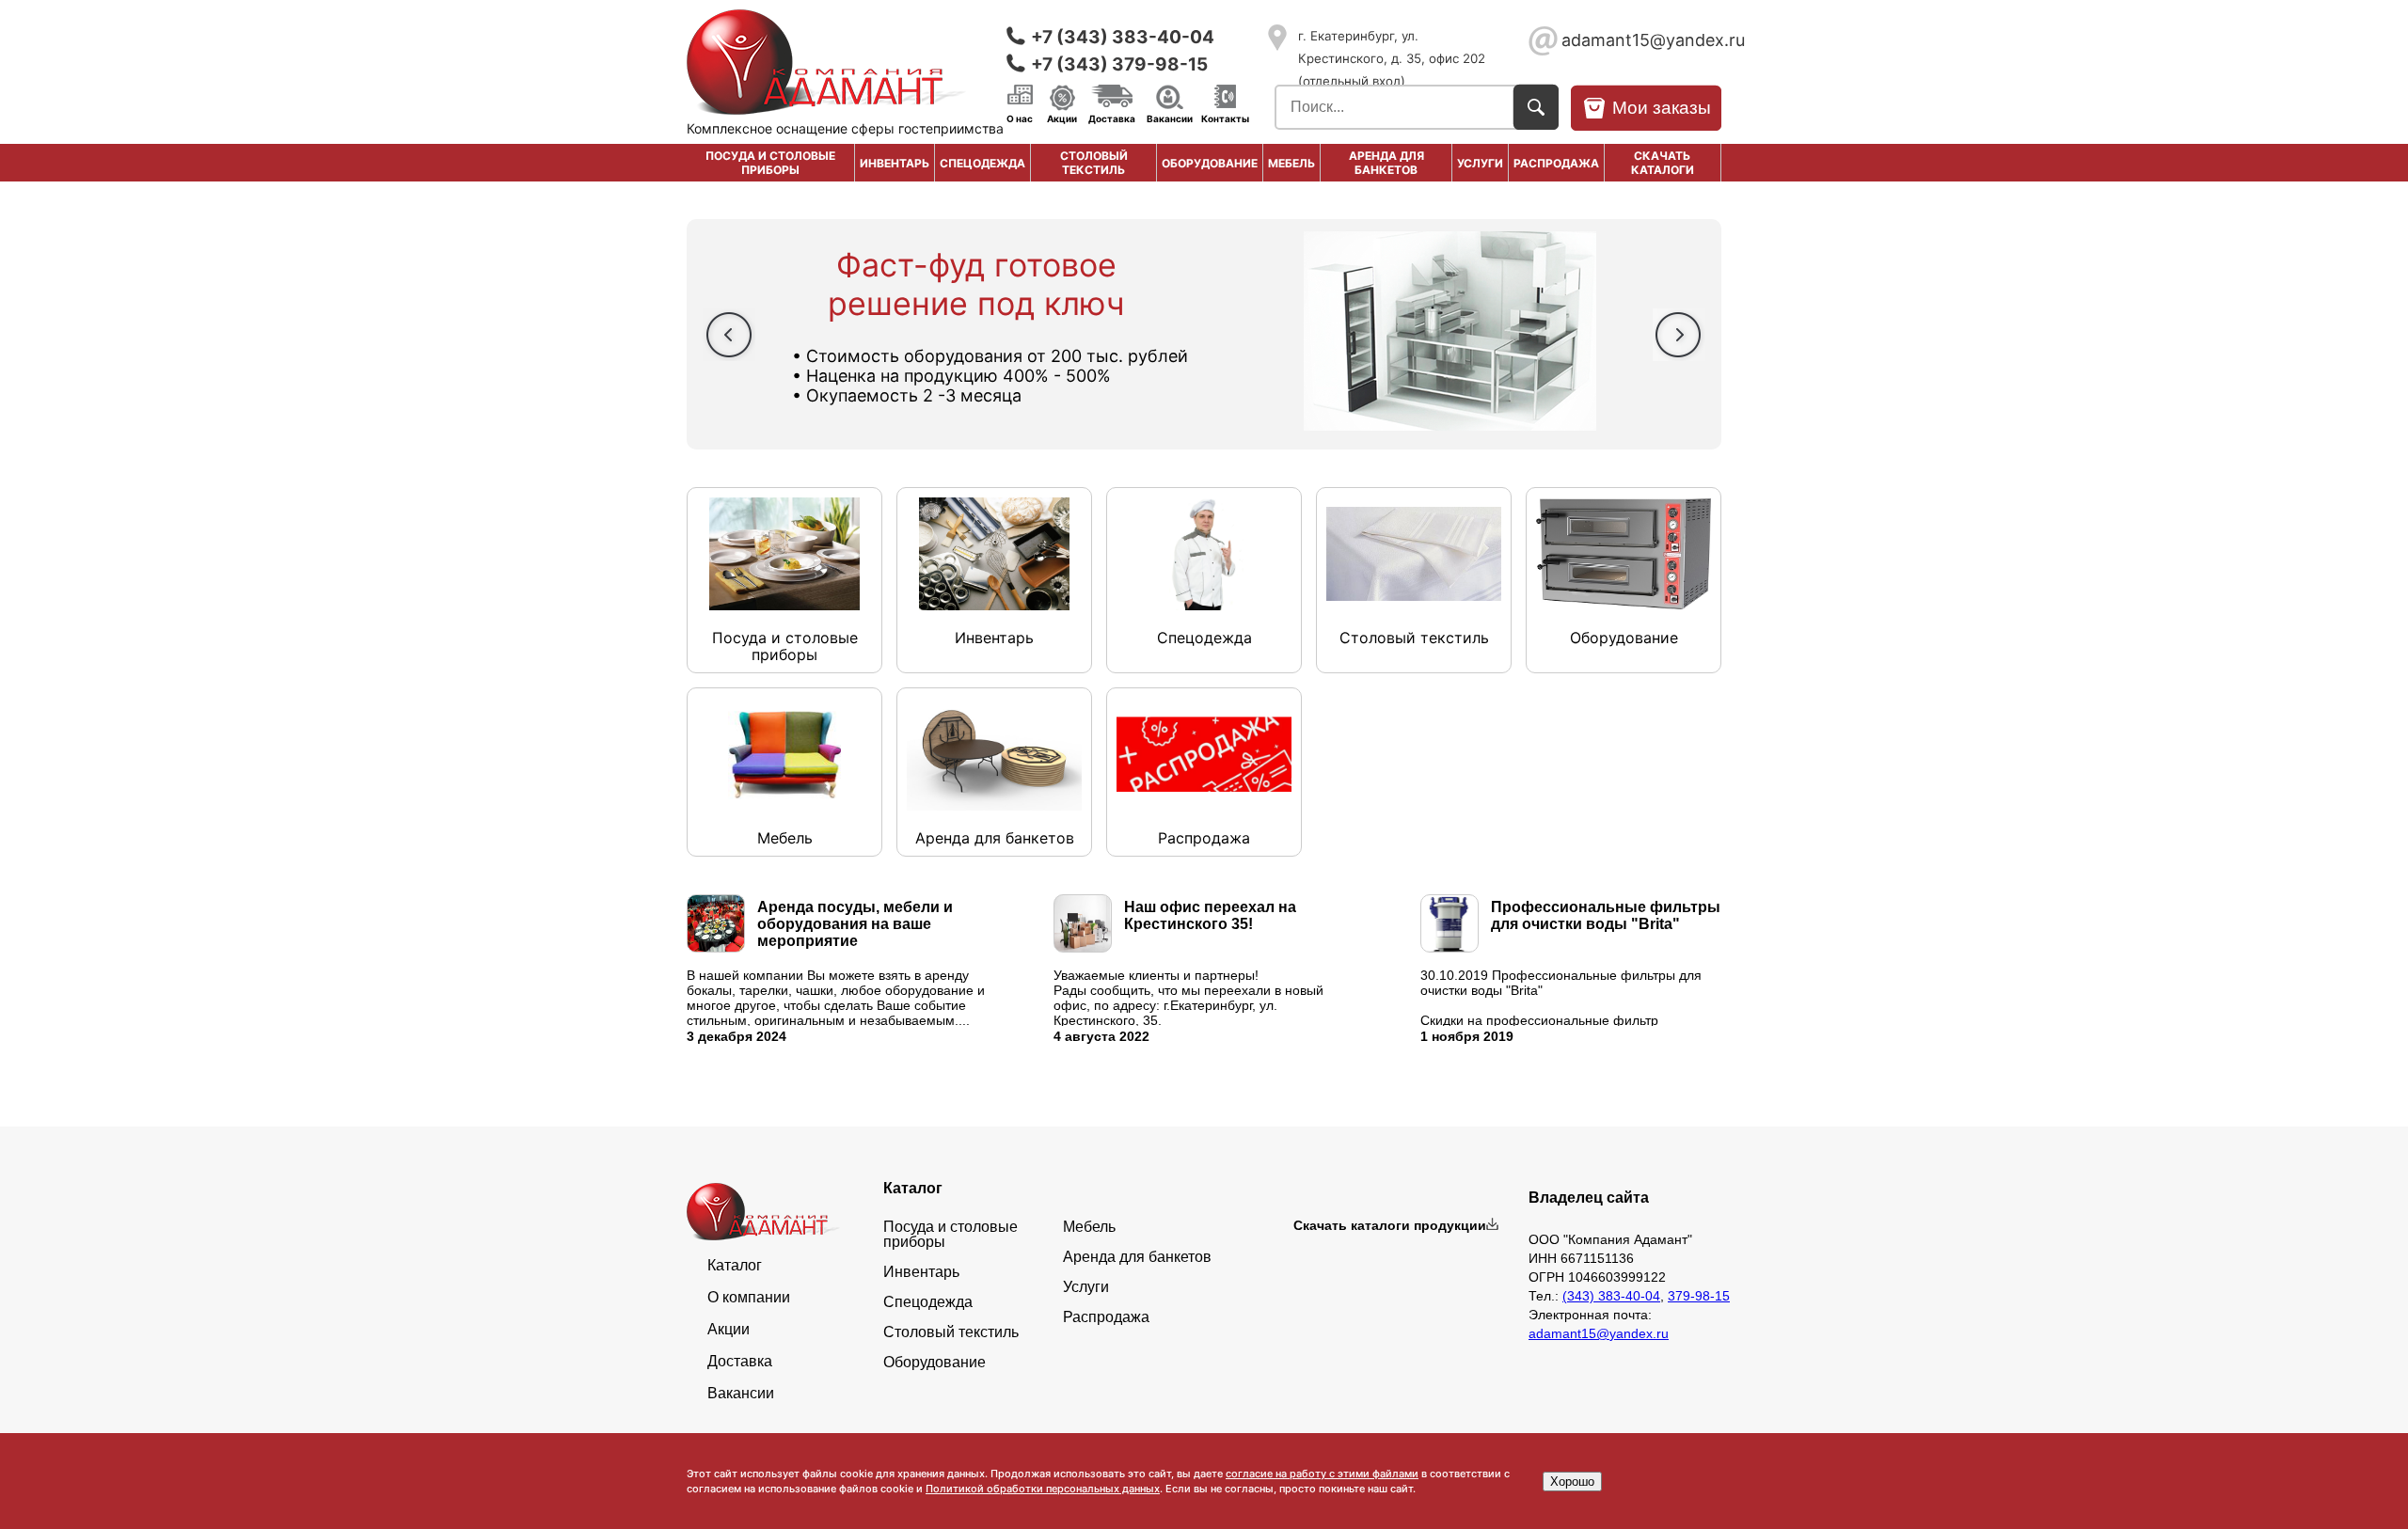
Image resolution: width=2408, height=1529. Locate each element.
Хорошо (1572, 1482)
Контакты (1225, 118)
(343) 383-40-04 (1611, 1296)
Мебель (1291, 163)
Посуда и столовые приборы (770, 163)
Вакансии (1170, 118)
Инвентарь (895, 163)
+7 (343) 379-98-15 (1119, 64)
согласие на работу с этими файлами (1322, 1474)
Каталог (735, 1266)
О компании (749, 1298)
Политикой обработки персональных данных (1043, 1489)
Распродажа (1106, 1317)
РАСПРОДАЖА (1556, 163)
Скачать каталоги (1663, 163)
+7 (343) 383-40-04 (1123, 37)
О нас (1020, 118)
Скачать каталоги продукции (1390, 1225)
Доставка (1112, 118)
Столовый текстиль (1094, 163)
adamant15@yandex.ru (1641, 40)
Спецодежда (982, 163)
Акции (1062, 118)
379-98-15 (1699, 1296)
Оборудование (1210, 163)
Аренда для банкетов (1386, 163)
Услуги (1480, 163)
